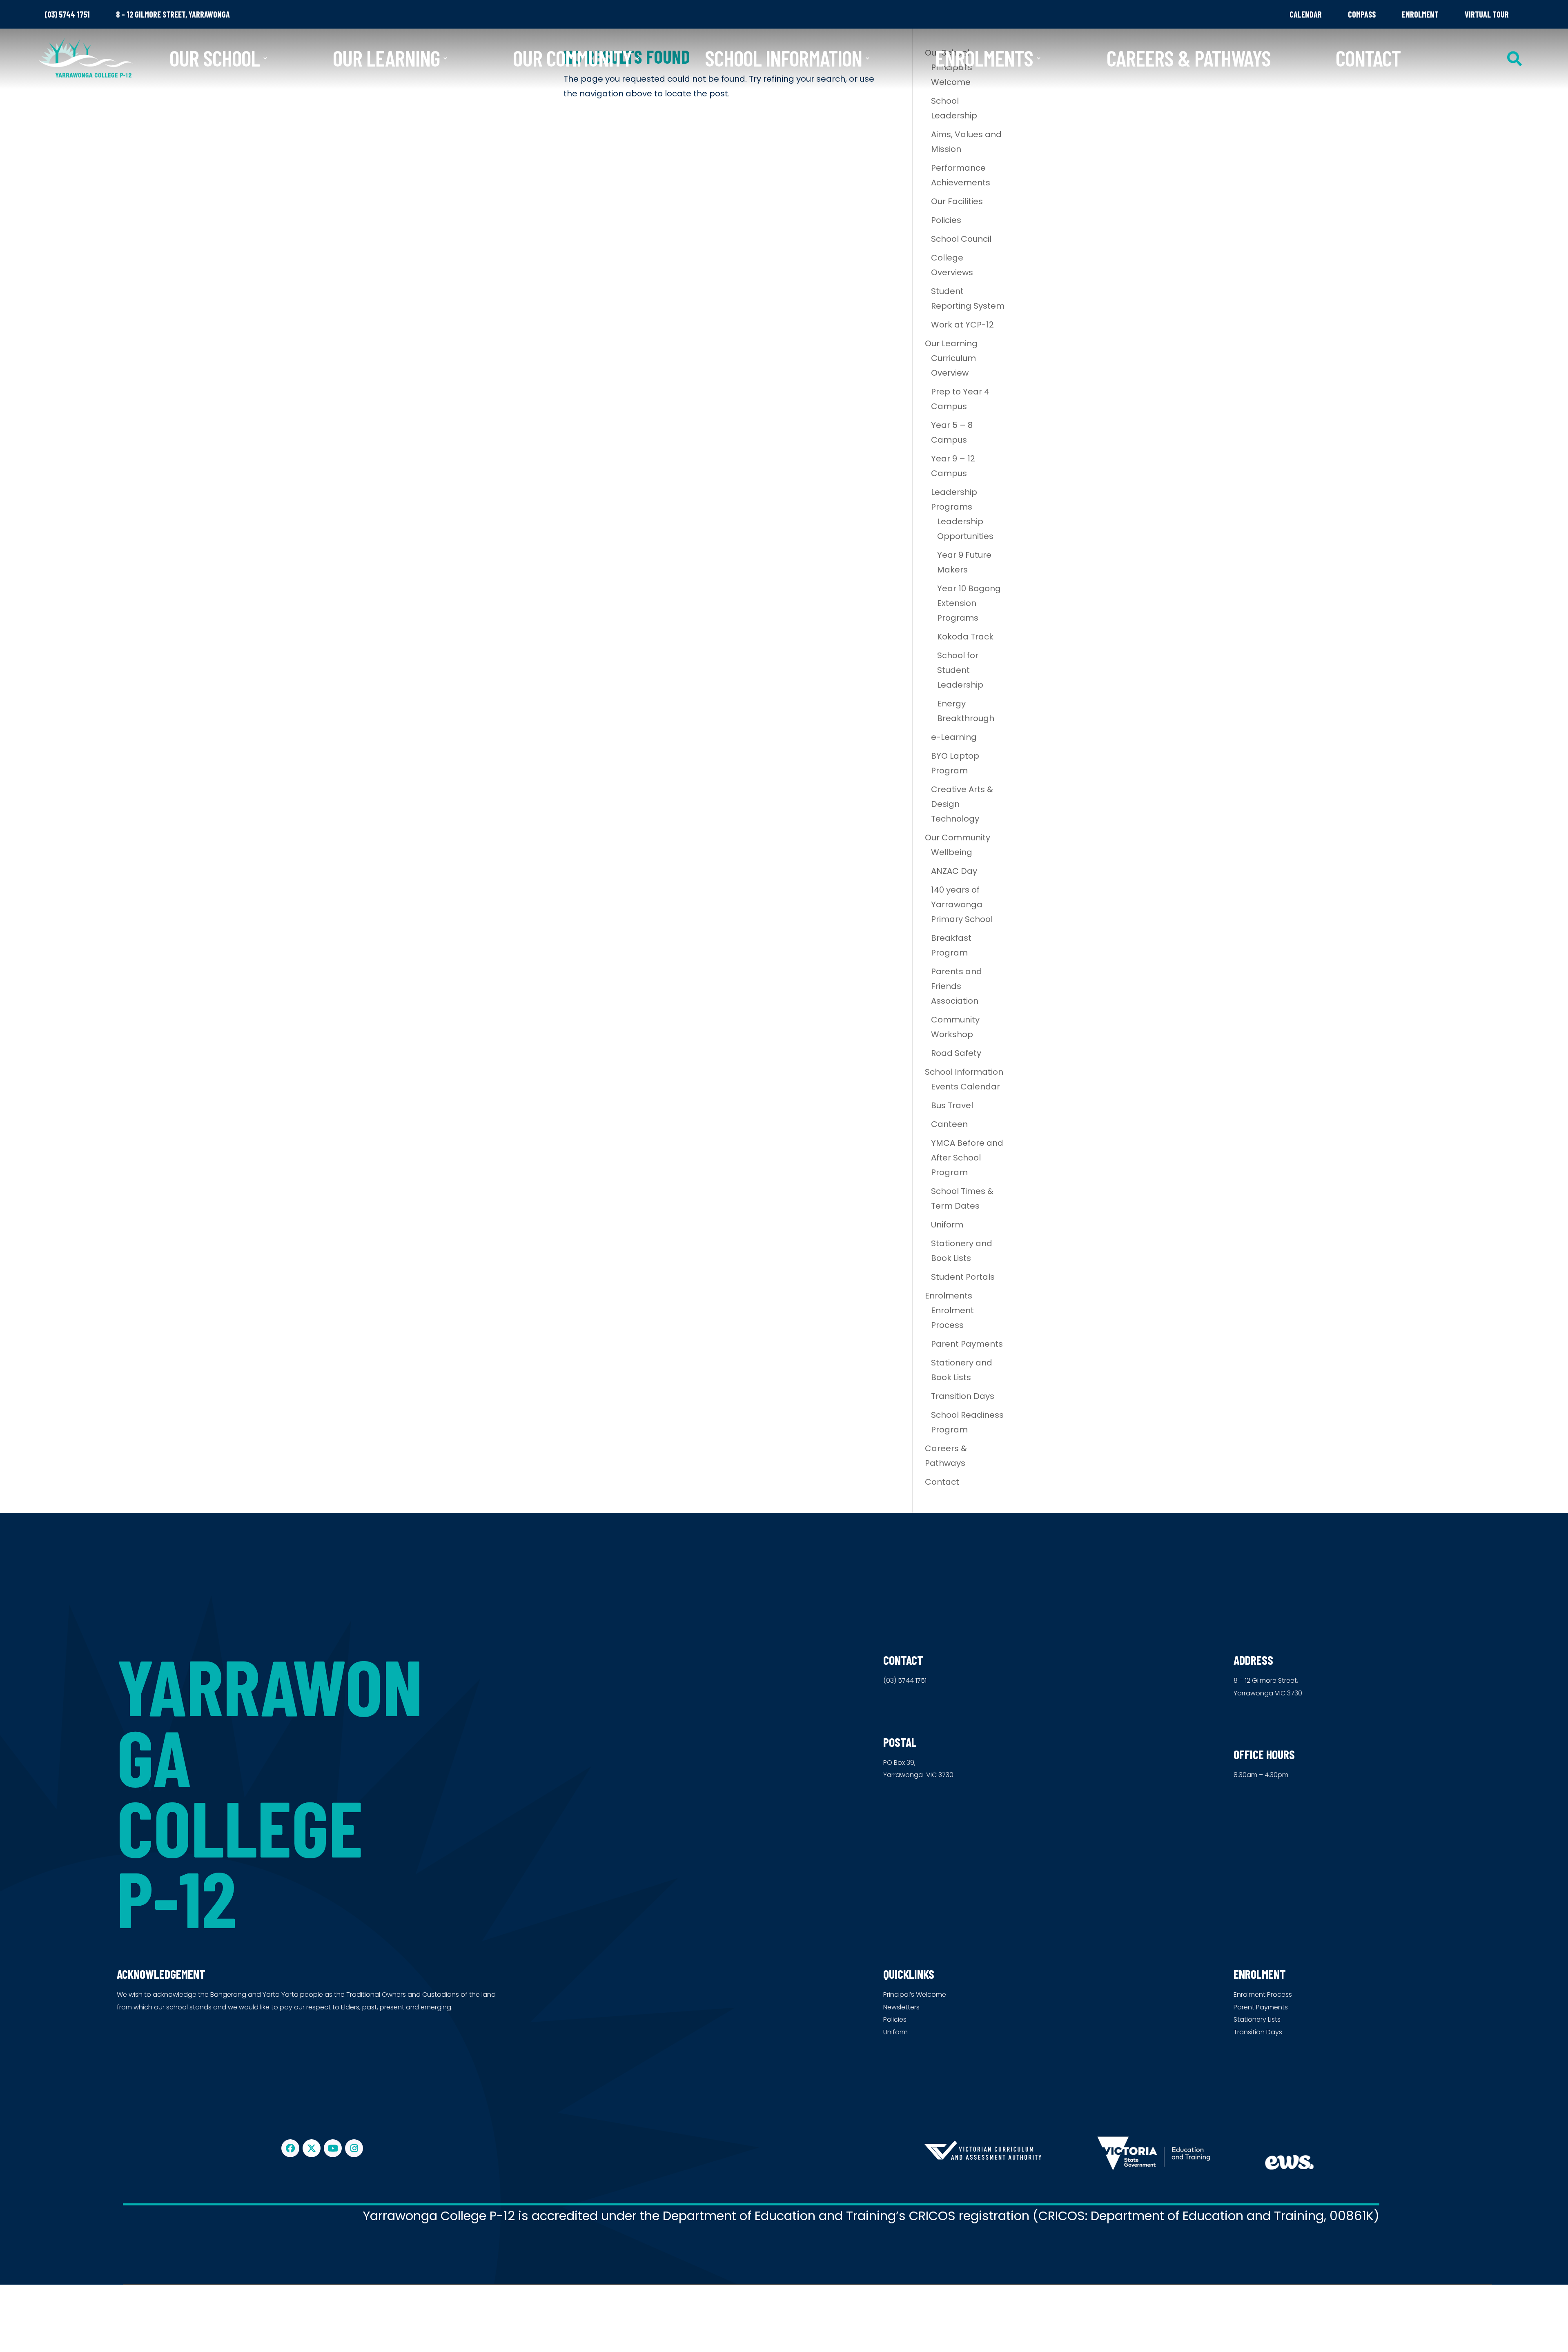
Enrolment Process (1263, 1995)
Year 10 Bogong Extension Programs (969, 603)
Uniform (947, 1225)
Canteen (949, 1124)
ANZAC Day (954, 871)
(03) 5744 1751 (67, 14)
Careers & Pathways (1189, 58)
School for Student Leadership (960, 670)
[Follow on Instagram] (354, 2148)
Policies (946, 220)
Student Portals (963, 1277)
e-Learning (954, 737)
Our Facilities (957, 201)
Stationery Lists (1257, 2019)
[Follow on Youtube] (333, 2148)
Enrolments (984, 58)
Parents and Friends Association (957, 986)
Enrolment (1420, 14)
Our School (215, 58)
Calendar (1306, 14)
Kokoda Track (965, 637)
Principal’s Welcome (915, 1995)
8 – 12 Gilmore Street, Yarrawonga (173, 14)
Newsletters (901, 2007)
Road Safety (956, 1053)
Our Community (572, 58)
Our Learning (386, 58)
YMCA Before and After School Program (967, 1158)
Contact (1368, 58)
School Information (783, 58)
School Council (961, 239)
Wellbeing (952, 852)
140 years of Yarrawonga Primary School (962, 904)
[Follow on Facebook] (290, 2148)
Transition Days (963, 1396)
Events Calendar (966, 1087)
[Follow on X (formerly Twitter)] (312, 2148)
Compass (1362, 14)
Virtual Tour (1487, 14)
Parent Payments (967, 1344)
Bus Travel (952, 1105)
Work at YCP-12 (962, 325)
